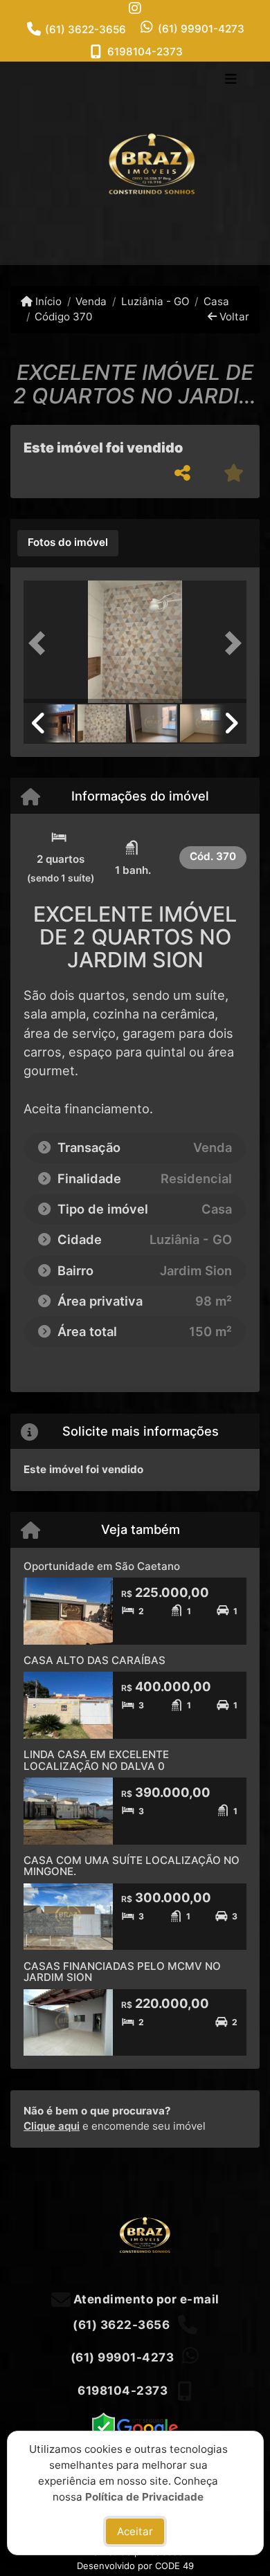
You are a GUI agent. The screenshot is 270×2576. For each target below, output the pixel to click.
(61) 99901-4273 (201, 29)
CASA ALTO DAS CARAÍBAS (94, 1660)
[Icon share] (135, 8)
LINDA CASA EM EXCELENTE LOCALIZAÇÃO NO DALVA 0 (96, 1760)
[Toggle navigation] (231, 80)
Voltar (233, 317)
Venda (91, 301)
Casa (216, 301)
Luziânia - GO (155, 301)
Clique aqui (52, 2126)
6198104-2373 (145, 52)
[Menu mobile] (135, 163)
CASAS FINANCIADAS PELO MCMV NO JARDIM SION (122, 1972)
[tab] (68, 543)
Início (47, 301)
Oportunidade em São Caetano (102, 1566)
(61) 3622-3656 (85, 29)
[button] (40, 643)
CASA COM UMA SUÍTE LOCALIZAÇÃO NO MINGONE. (132, 1866)
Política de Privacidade (144, 2496)
